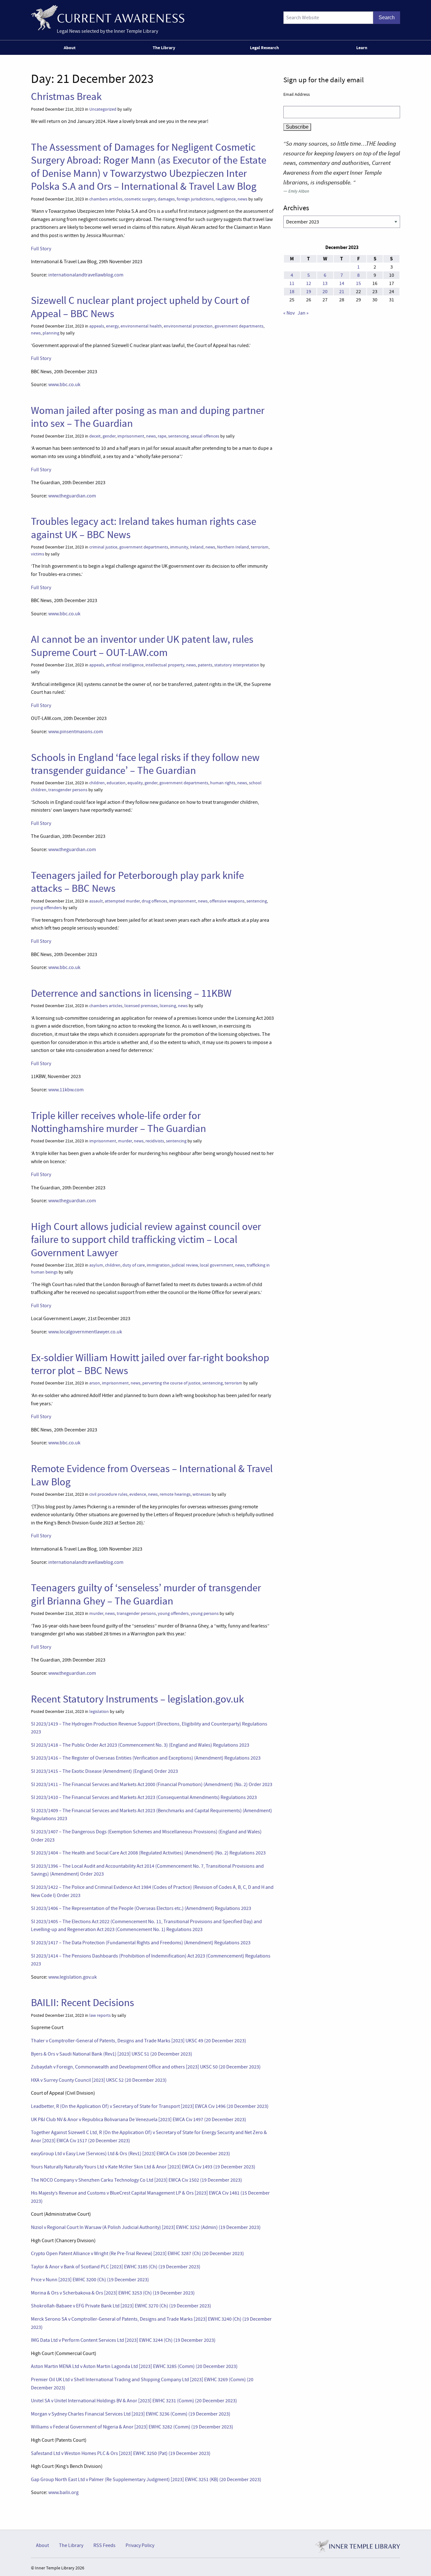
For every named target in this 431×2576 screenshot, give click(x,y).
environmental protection (188, 326)
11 (292, 283)
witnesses (202, 1494)
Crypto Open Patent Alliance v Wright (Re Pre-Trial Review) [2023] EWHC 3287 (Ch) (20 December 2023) (137, 2254)
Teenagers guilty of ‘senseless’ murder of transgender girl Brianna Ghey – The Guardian (146, 1594)
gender (109, 436)
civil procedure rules (108, 1494)
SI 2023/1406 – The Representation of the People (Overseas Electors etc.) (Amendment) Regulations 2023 (141, 1908)
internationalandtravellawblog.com (86, 275)
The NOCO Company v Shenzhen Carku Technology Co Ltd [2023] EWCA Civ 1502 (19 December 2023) (136, 2180)
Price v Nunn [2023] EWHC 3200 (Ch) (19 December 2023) (90, 2280)
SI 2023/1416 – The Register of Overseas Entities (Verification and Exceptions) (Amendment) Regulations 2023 (146, 1758)
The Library (164, 48)
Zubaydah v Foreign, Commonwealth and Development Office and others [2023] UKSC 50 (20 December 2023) (146, 2067)
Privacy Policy (140, 2545)
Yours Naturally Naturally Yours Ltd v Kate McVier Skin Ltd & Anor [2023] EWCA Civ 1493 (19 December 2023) (143, 2167)
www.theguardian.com (72, 496)
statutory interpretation (237, 665)
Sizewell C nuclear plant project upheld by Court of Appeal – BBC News (140, 307)
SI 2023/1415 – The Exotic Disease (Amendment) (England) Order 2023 (104, 1771)
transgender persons (68, 790)
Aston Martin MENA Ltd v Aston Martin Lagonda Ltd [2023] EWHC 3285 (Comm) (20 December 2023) (134, 2366)
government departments (239, 326)
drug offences (154, 901)
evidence (138, 1494)
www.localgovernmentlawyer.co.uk (85, 1332)
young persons (205, 1613)
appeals (97, 326)
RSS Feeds (104, 2545)
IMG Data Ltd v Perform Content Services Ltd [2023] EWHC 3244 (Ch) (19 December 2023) (123, 2340)
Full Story (41, 249)
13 (325, 283)
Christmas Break (66, 96)
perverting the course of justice (171, 1383)
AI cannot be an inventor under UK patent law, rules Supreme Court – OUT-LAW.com (142, 646)
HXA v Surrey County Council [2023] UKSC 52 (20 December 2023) (99, 2080)
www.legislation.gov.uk (72, 1977)
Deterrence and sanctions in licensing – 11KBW (131, 993)
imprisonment (131, 436)
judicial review (185, 1265)
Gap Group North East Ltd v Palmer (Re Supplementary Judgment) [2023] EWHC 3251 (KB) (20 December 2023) (146, 2480)
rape (162, 436)
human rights (223, 783)
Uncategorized (103, 109)
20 (325, 292)
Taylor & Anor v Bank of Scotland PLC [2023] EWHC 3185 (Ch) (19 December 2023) (116, 2267)
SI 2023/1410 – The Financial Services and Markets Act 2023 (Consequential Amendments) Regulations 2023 (144, 1797)
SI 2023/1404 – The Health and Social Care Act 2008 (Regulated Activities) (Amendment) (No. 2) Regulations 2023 (148, 1853)
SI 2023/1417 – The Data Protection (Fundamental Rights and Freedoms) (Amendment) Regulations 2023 (141, 1943)
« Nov (289, 313)
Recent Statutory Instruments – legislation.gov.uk (137, 1699)
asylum (96, 1265)
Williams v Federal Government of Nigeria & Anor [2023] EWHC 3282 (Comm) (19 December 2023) (132, 2427)
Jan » (303, 313)
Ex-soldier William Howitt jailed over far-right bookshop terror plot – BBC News (150, 1364)
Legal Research (264, 48)
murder (125, 1141)
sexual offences (205, 436)
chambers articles (106, 199)
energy (112, 326)
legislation (99, 1712)
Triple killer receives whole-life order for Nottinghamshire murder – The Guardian (118, 1122)
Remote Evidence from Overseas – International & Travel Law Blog (152, 1475)
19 (309, 292)
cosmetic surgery (140, 199)
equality (135, 783)
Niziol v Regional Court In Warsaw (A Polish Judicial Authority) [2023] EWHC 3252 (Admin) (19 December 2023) (146, 2227)
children (97, 783)
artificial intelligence (125, 665)
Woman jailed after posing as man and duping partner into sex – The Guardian (148, 417)
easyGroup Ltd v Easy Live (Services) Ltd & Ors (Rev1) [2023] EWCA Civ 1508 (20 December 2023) (130, 2154)
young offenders (46, 908)
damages (166, 199)
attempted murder (122, 901)
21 (342, 292)
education (116, 783)
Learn (362, 48)
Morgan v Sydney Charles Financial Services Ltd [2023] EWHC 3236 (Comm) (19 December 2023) (131, 2414)
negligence (226, 199)
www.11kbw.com (66, 1090)
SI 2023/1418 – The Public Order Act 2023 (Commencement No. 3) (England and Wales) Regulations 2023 (140, 1745)
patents (205, 665)
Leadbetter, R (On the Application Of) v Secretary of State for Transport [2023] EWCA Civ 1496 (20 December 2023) (150, 2106)
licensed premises (141, 1006)
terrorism (260, 547)
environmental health (141, 326)
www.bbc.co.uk (64, 385)
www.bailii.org (63, 2492)
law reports (100, 2015)
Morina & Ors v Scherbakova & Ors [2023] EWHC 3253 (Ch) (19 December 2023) (113, 2293)
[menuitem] (71, 48)
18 (292, 292)
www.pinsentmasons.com (76, 732)
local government (216, 1265)
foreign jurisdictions (195, 199)
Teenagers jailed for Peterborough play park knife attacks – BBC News (137, 882)
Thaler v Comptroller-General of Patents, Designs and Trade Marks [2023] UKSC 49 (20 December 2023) (139, 2041)
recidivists (155, 1141)
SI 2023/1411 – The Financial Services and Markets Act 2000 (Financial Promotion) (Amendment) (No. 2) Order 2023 (152, 1784)
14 (342, 283)
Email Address (297, 94)
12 (309, 283)
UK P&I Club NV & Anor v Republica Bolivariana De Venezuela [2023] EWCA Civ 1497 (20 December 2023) (139, 2120)
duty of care (134, 1265)
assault (96, 901)
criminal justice (103, 547)
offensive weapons (227, 901)
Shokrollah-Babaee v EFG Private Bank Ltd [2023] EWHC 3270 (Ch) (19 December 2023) (121, 2306)
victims (38, 554)
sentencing (178, 436)
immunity (179, 547)
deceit (95, 436)
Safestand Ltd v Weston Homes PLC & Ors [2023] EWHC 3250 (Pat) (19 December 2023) (121, 2453)
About (70, 48)
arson (95, 1383)
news (242, 199)
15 (358, 283)
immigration (158, 1265)
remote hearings (175, 1494)
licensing (168, 1006)
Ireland (197, 547)
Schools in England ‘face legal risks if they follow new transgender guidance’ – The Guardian (145, 764)
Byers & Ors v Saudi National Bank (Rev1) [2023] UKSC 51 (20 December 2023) (112, 2054)
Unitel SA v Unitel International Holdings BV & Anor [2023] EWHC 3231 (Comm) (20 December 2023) (134, 2401)
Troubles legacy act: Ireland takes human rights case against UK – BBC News (144, 528)
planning (51, 333)
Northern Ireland (233, 547)
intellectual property (165, 665)
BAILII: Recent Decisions (83, 2003)
